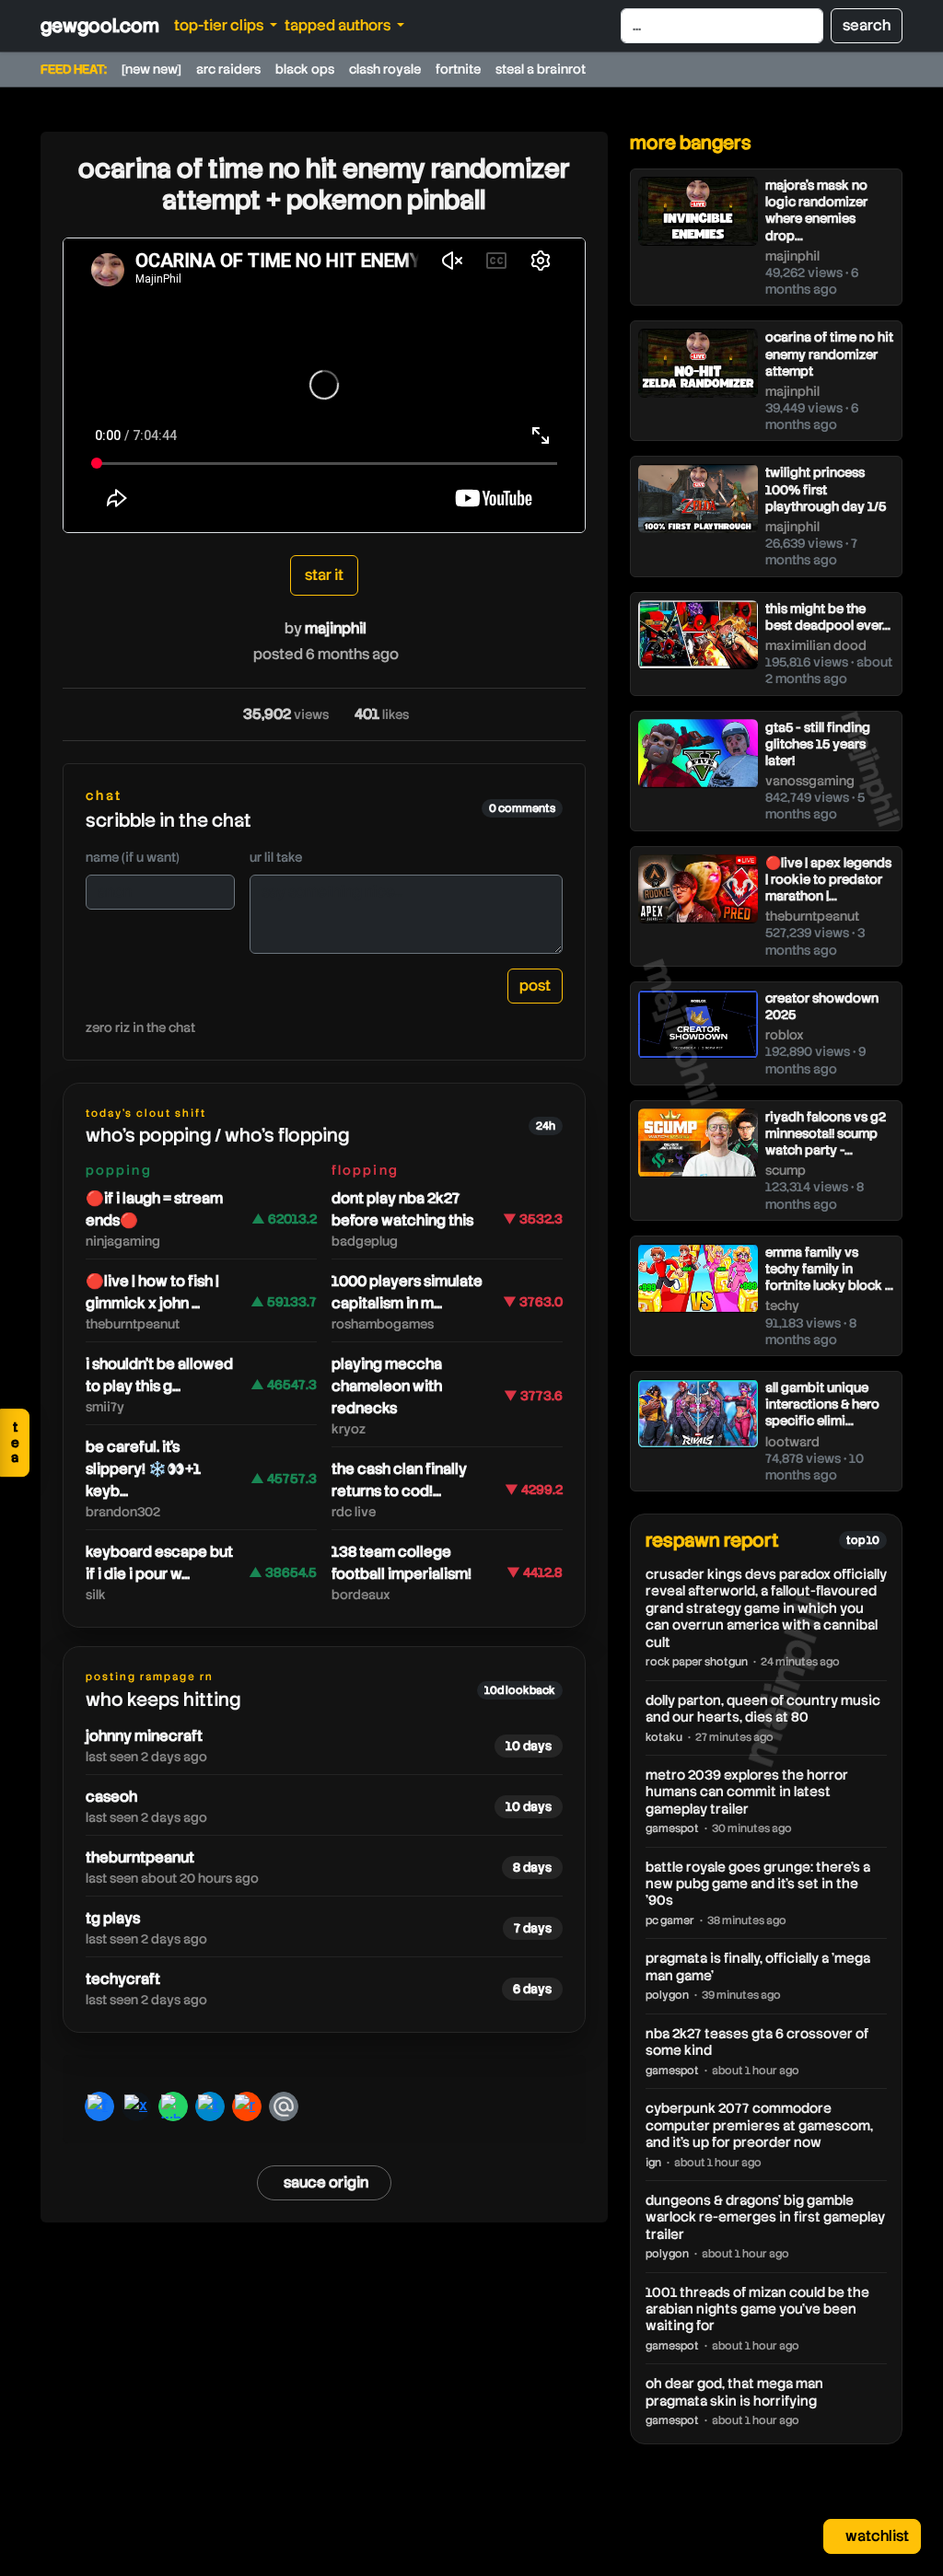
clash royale (385, 69)
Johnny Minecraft (144, 1736)
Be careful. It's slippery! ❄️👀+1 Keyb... (143, 1469)
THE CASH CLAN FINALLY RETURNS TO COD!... (399, 1480)
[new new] (151, 69)
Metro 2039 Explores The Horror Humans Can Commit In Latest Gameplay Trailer (747, 1792)
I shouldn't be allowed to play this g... (159, 1375)
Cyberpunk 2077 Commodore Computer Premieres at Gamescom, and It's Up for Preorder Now (759, 2125)
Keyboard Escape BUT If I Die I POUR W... (159, 1563)
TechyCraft (123, 1979)
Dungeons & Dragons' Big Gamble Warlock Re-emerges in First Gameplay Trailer (765, 2217)
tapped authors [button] (339, 25)
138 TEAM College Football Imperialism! (402, 1563)
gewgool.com (100, 26)
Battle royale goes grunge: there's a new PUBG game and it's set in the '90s (758, 1884)
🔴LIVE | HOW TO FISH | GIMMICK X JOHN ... (152, 1292)
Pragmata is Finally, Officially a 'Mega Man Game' (758, 1967)
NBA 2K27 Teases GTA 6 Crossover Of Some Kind (757, 2042)
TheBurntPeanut (140, 1857)
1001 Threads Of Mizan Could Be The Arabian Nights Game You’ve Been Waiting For (757, 2309)
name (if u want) (133, 857)
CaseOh (111, 1797)
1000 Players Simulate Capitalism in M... (407, 1292)
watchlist (876, 2536)
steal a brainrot (541, 69)
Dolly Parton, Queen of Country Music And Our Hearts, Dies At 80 (763, 1709)
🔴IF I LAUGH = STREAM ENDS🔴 (154, 1209)
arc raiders (228, 69)
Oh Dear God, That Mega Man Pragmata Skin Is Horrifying (734, 2392)
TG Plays (113, 1918)
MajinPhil (336, 628)
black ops (305, 69)
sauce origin (326, 2182)
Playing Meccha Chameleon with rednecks (387, 1386)
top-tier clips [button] (220, 25)
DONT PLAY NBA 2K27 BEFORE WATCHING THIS (402, 1209)
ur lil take (276, 857)
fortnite (458, 69)
